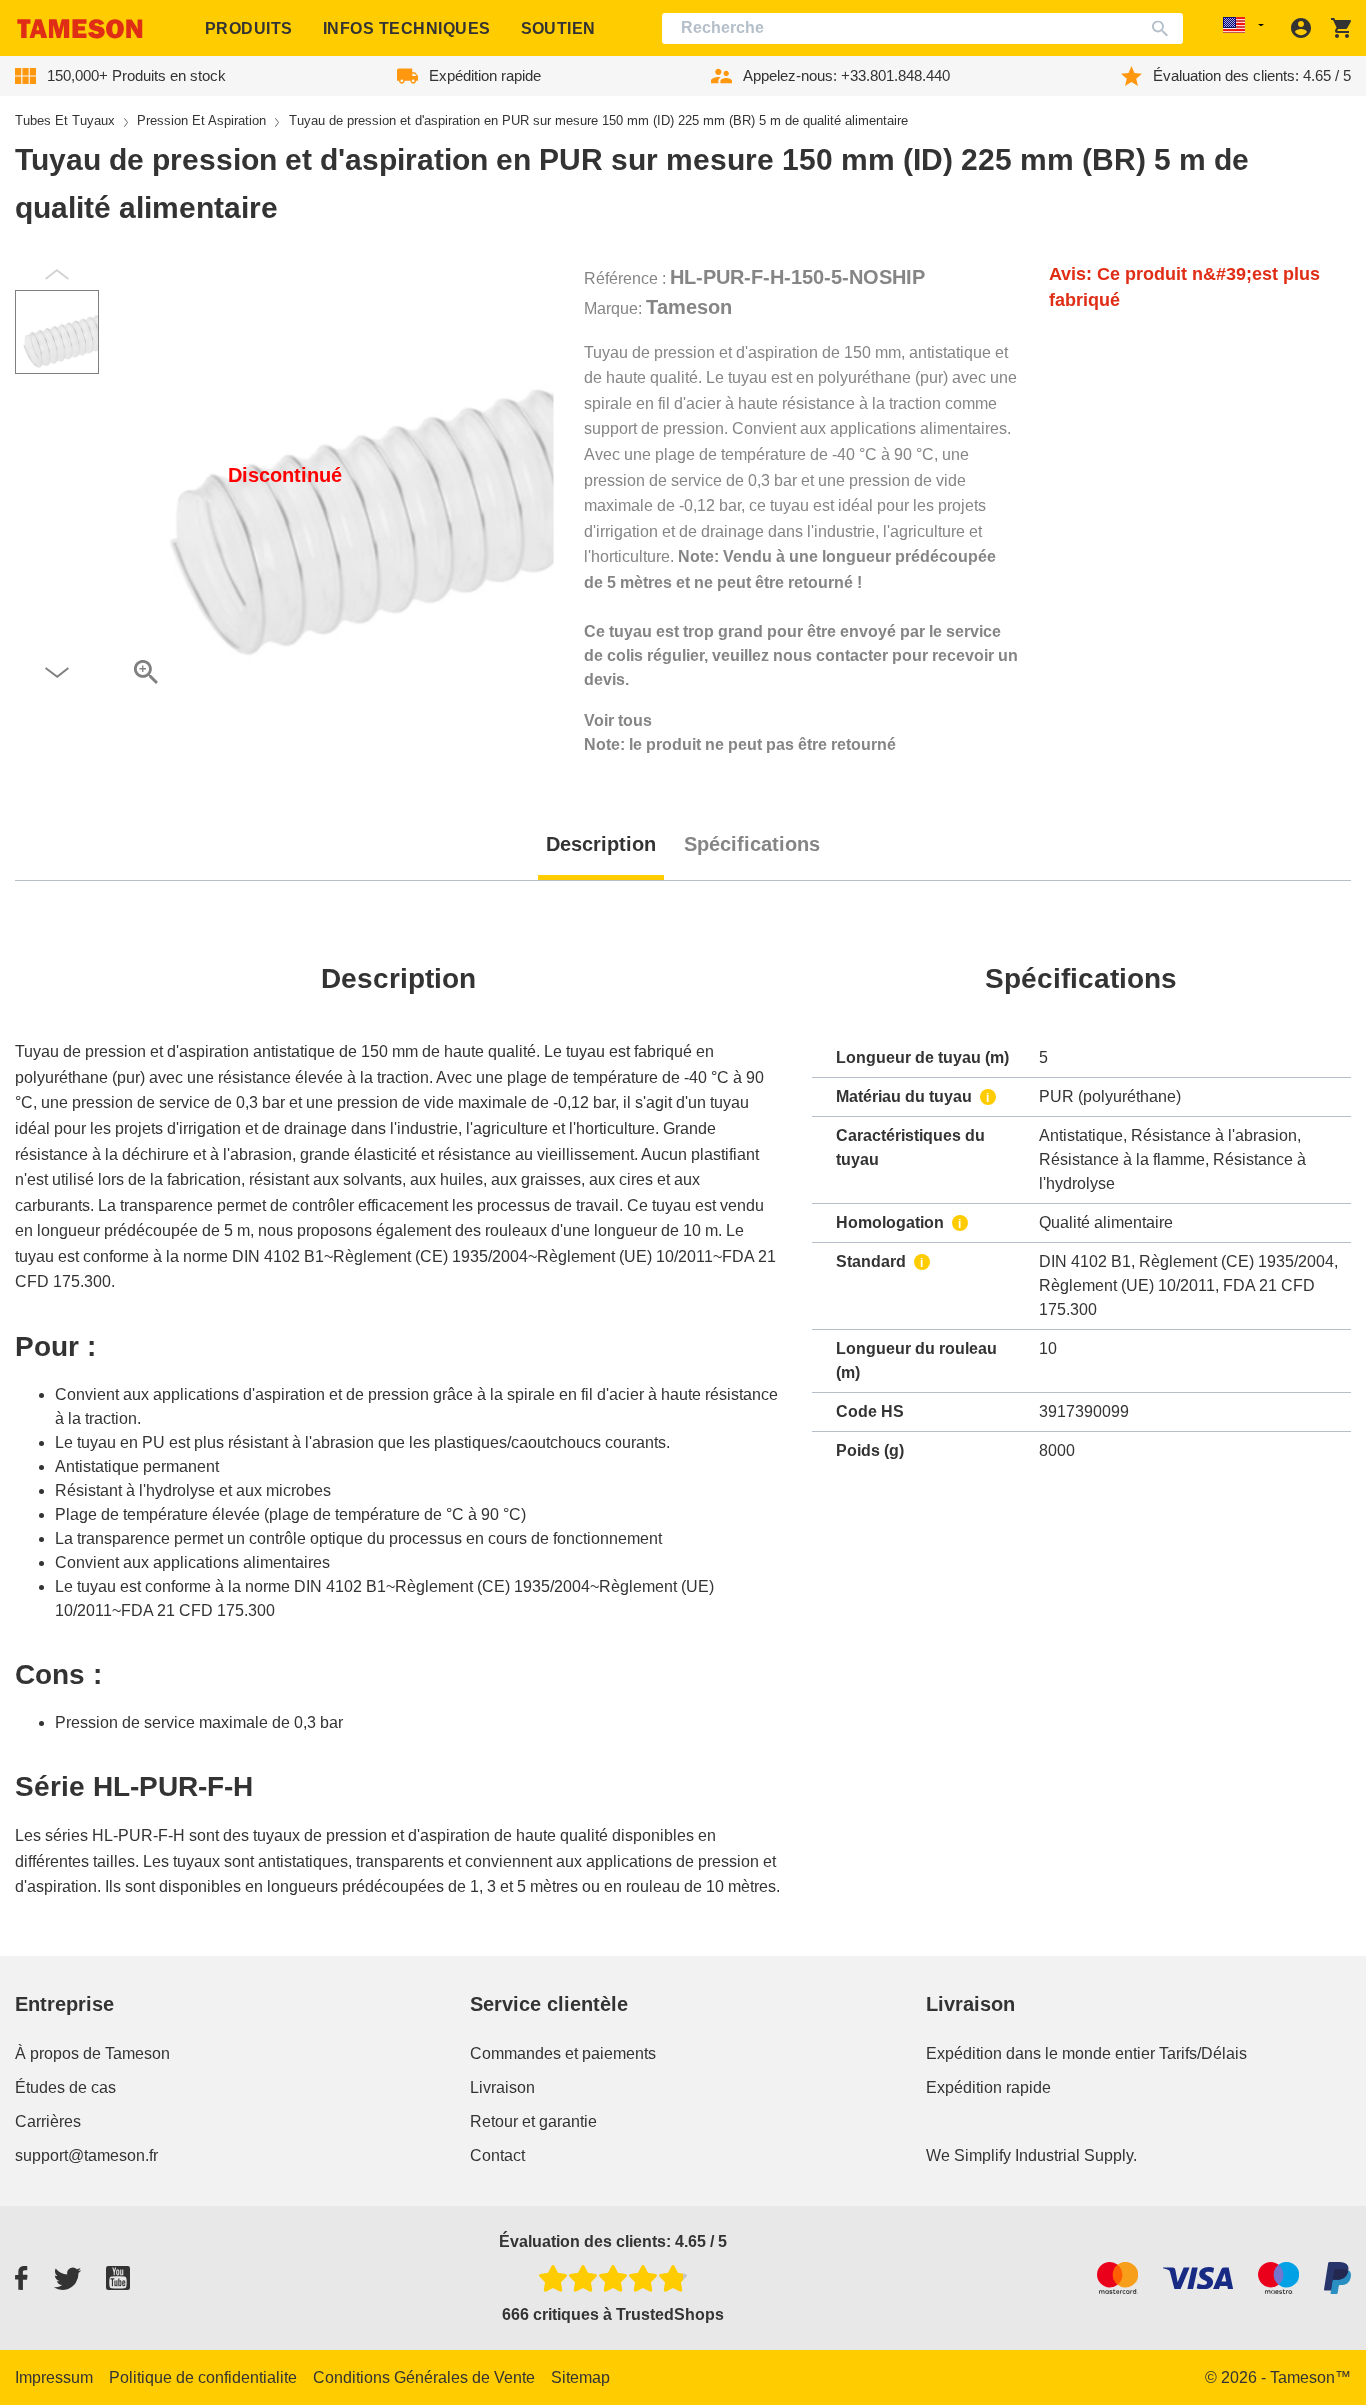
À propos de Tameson (92, 2053)
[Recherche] (1164, 28)
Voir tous (618, 720)
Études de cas (65, 2087)
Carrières (48, 2121)
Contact (497, 2155)
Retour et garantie (533, 2121)
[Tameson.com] (80, 28)
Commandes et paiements (563, 2053)
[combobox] (922, 28)
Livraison (502, 2087)
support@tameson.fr (86, 2155)
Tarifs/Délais (1203, 2053)
